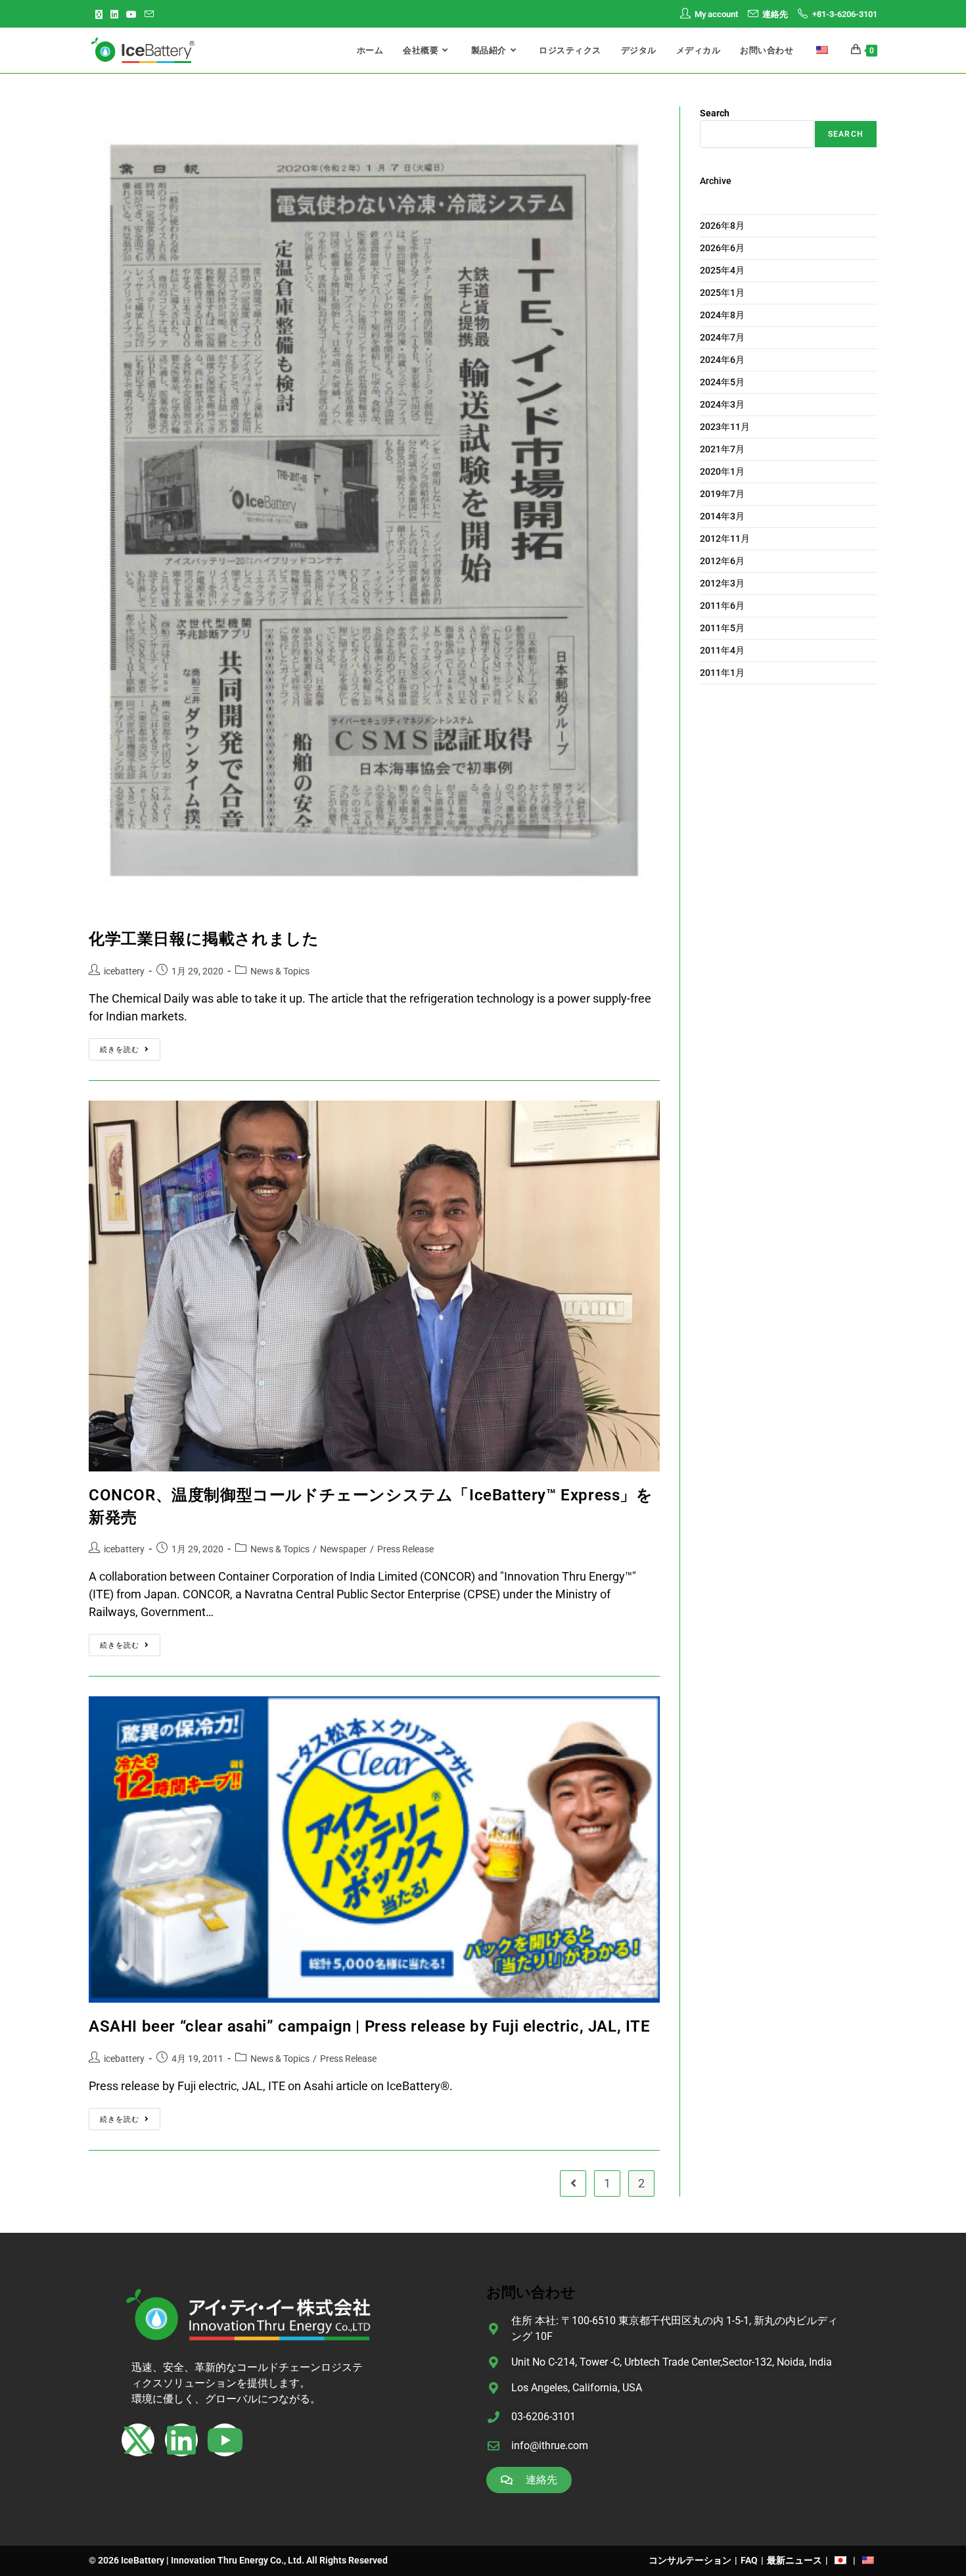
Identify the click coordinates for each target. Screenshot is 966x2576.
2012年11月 (725, 538)
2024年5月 (722, 382)
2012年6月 (722, 561)
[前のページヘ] (573, 2183)
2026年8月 (722, 226)
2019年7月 (722, 494)
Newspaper (343, 1549)
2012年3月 (722, 583)
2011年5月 (722, 628)
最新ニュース (794, 2560)
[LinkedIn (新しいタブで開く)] (114, 14)
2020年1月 (722, 471)
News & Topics (280, 971)
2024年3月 (722, 404)
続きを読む (124, 1046)
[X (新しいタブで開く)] (101, 14)
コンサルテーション (690, 2560)
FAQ (749, 2560)
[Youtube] (225, 2440)
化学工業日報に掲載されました (204, 939)
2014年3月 (722, 516)
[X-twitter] (138, 2440)
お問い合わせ (531, 2292)
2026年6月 (722, 248)
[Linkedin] (181, 2440)
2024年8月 (722, 315)
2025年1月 (722, 293)
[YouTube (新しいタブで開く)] (131, 14)
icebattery (124, 971)
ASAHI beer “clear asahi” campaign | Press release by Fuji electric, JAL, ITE (370, 2026)
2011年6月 (722, 606)
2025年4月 (722, 270)
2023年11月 (725, 427)
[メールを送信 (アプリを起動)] (149, 14)
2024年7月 (722, 337)
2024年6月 (722, 360)
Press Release (405, 1549)
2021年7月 (722, 449)
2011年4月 (722, 650)
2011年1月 (722, 673)
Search (715, 113)
